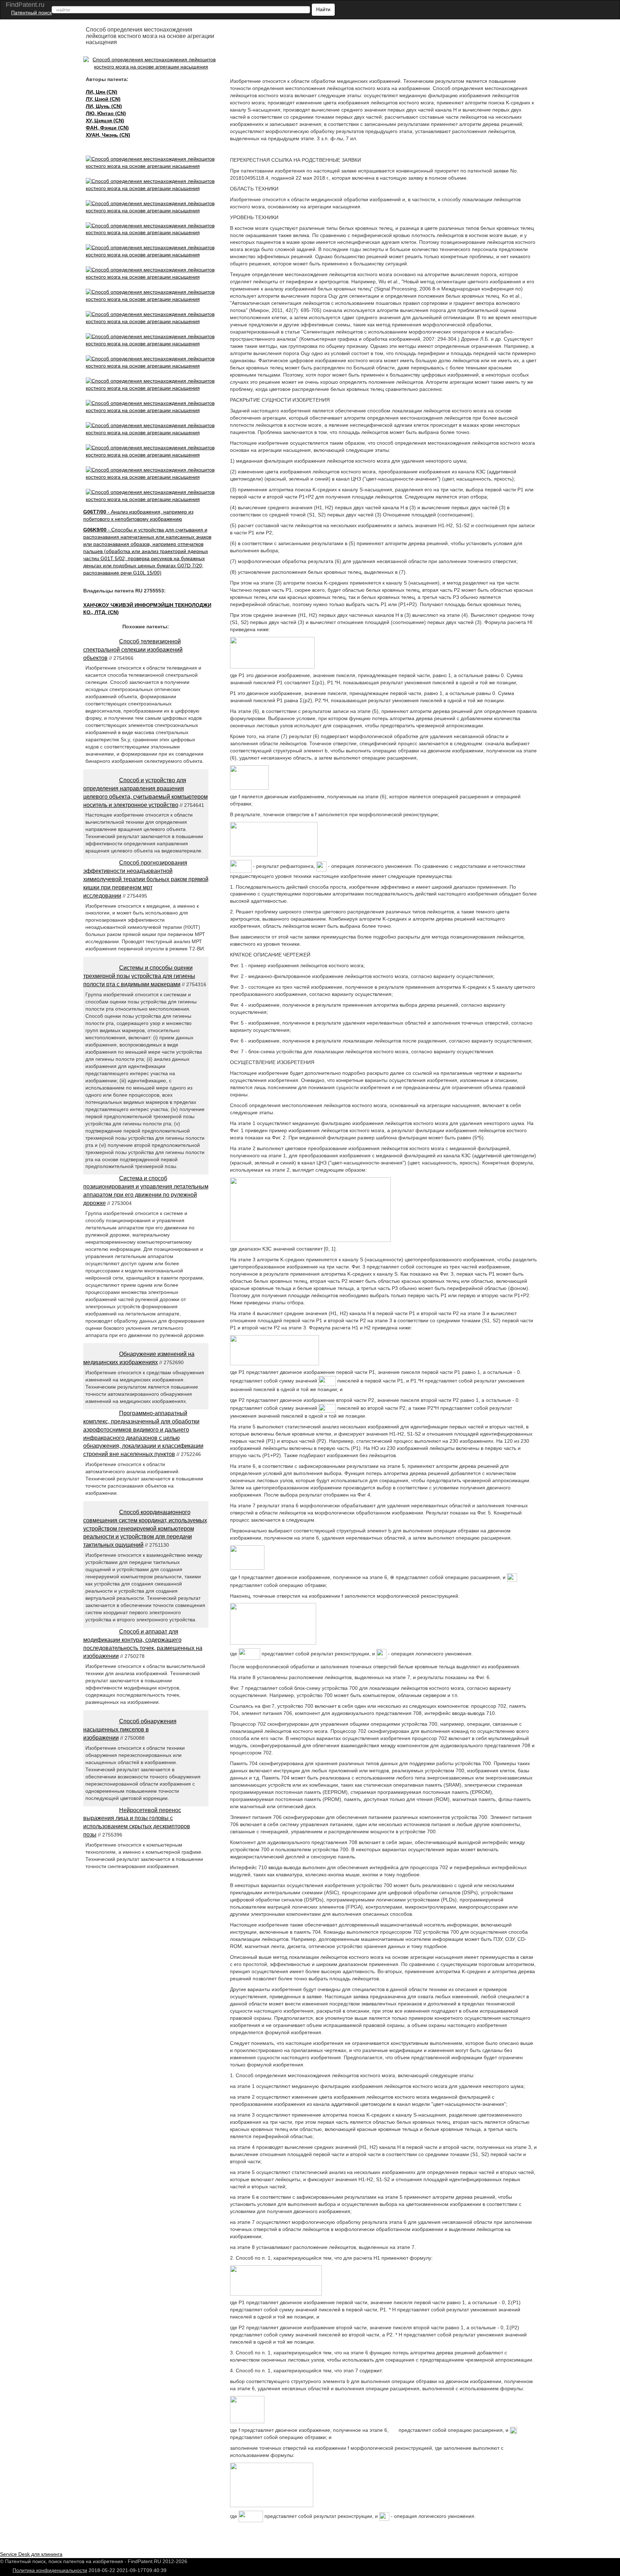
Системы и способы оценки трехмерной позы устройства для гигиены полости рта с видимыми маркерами (139, 976)
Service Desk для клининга (31, 2554)
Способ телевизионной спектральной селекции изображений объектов (133, 650)
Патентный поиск (31, 13)
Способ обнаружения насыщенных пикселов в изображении (130, 1729)
